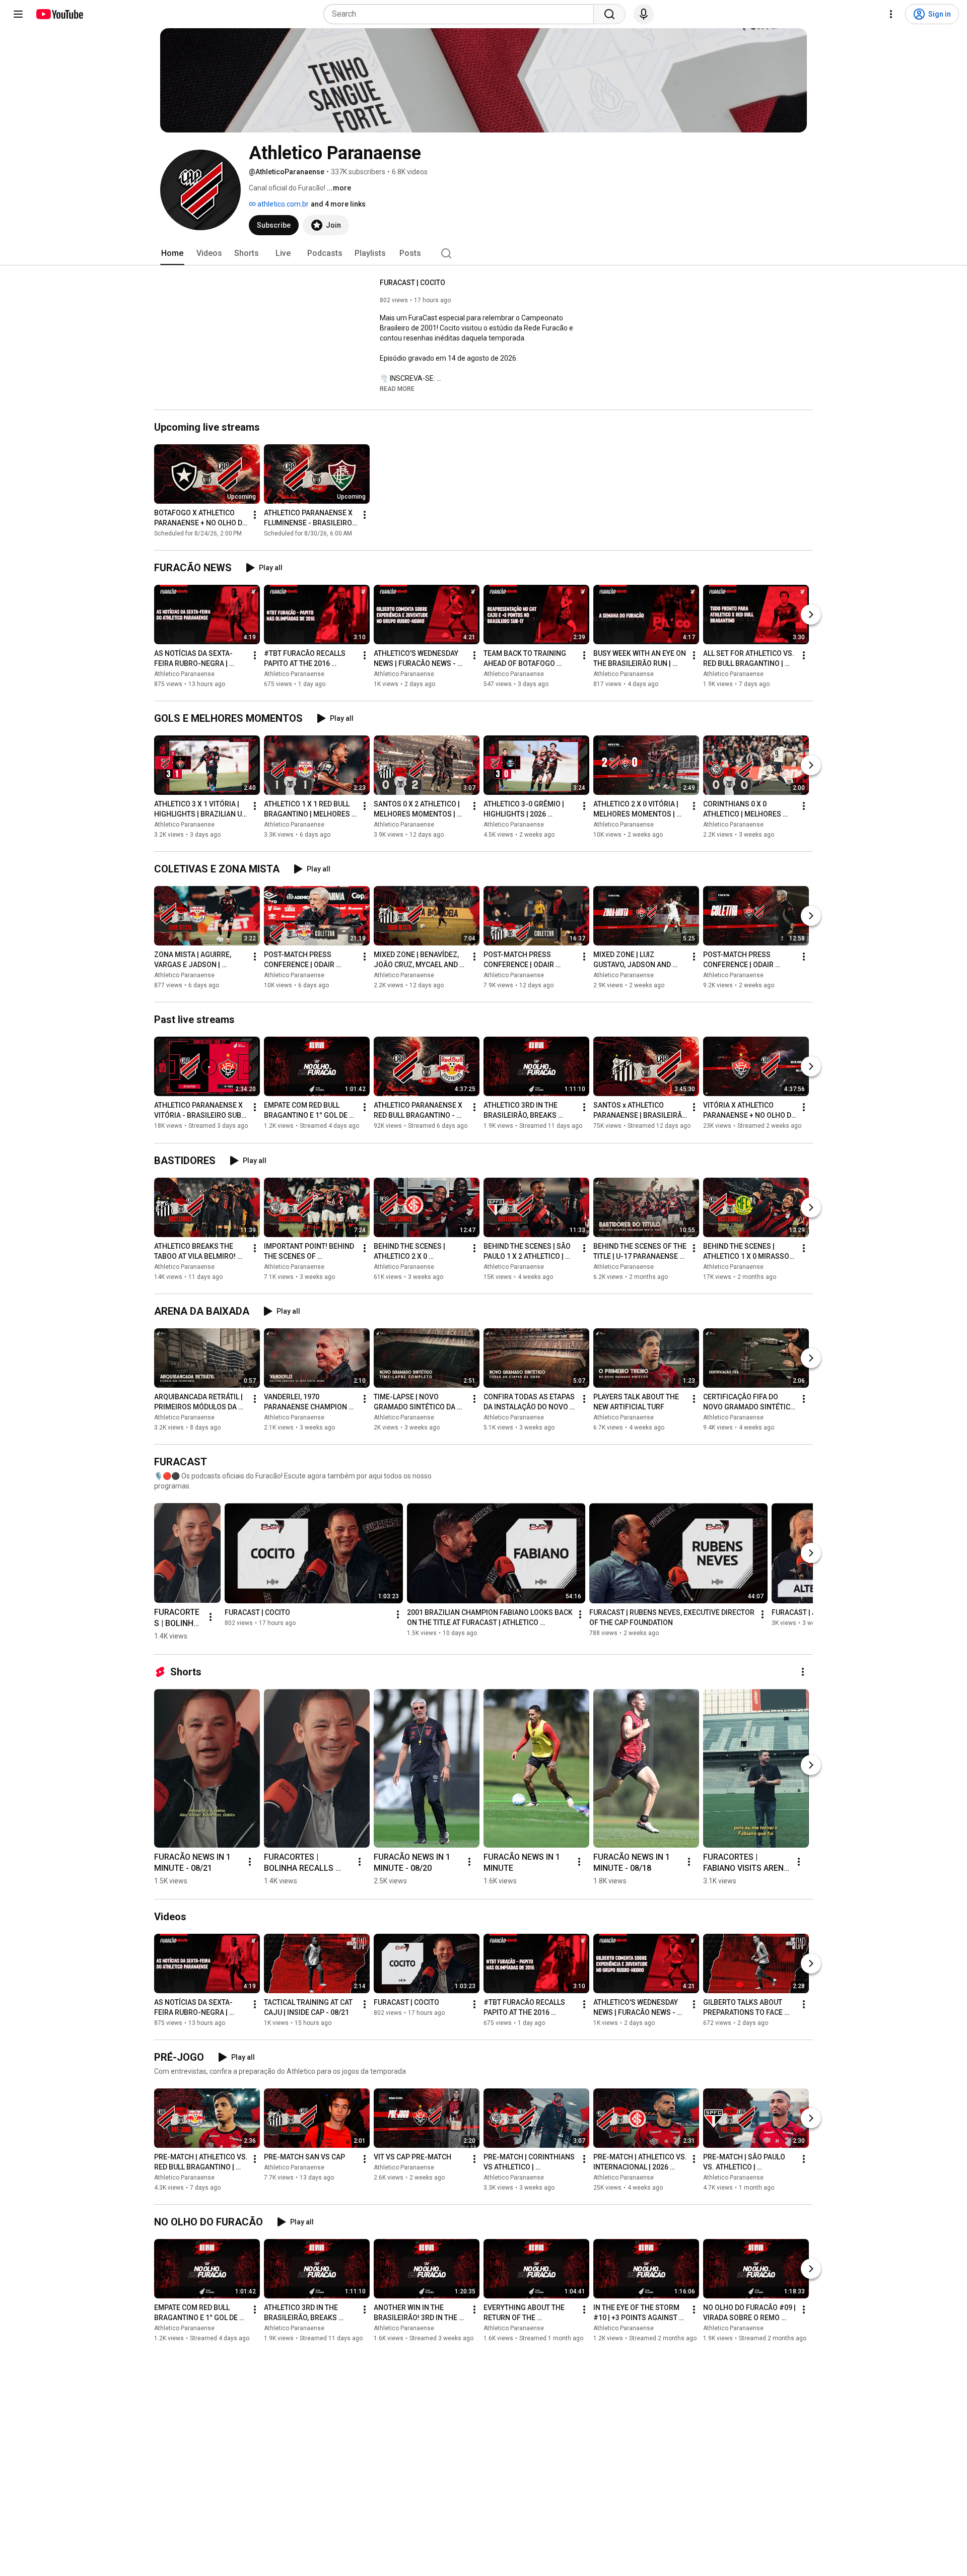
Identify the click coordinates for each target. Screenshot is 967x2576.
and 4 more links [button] (338, 204)
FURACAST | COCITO (412, 283)
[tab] (172, 253)
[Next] (811, 615)
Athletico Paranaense (184, 674)
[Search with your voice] (644, 14)
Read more (397, 389)
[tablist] (483, 253)
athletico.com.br (282, 204)
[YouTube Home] (59, 14)
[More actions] (255, 515)
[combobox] (462, 14)
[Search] (609, 14)
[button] (397, 388)
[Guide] (18, 14)
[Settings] (891, 14)
